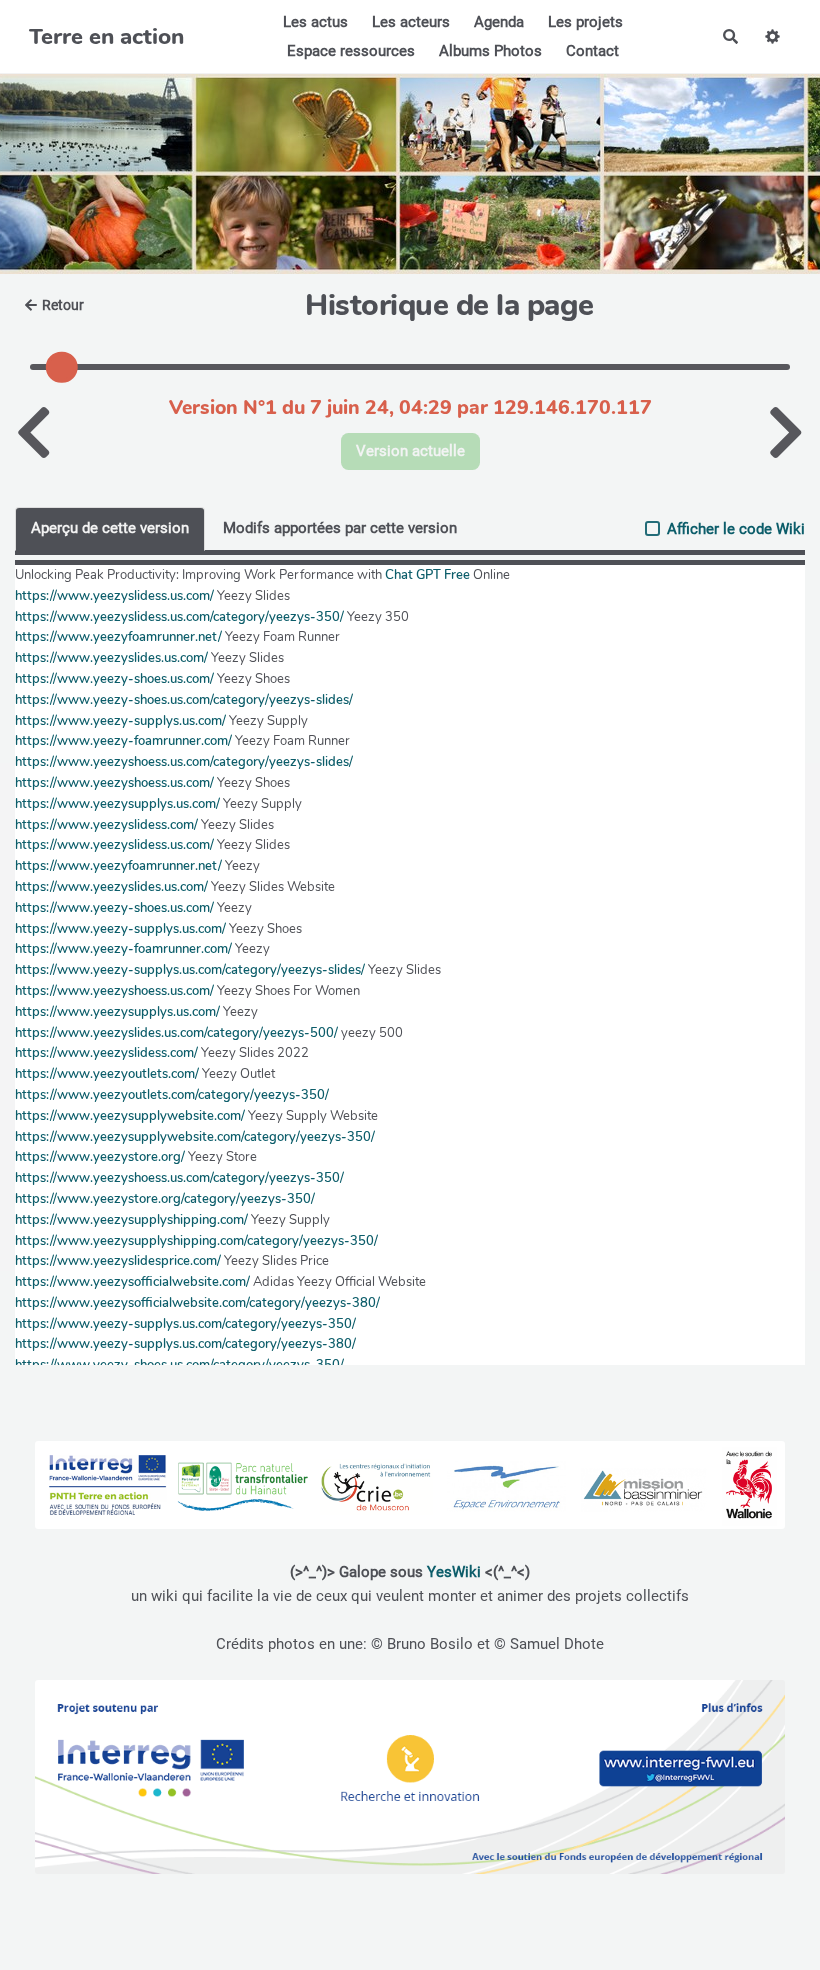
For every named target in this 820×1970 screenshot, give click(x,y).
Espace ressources (351, 51)
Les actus (315, 22)
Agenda (499, 22)
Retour (63, 305)
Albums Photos (490, 51)
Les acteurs (411, 22)
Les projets (585, 22)
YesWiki (454, 1572)
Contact (592, 51)
